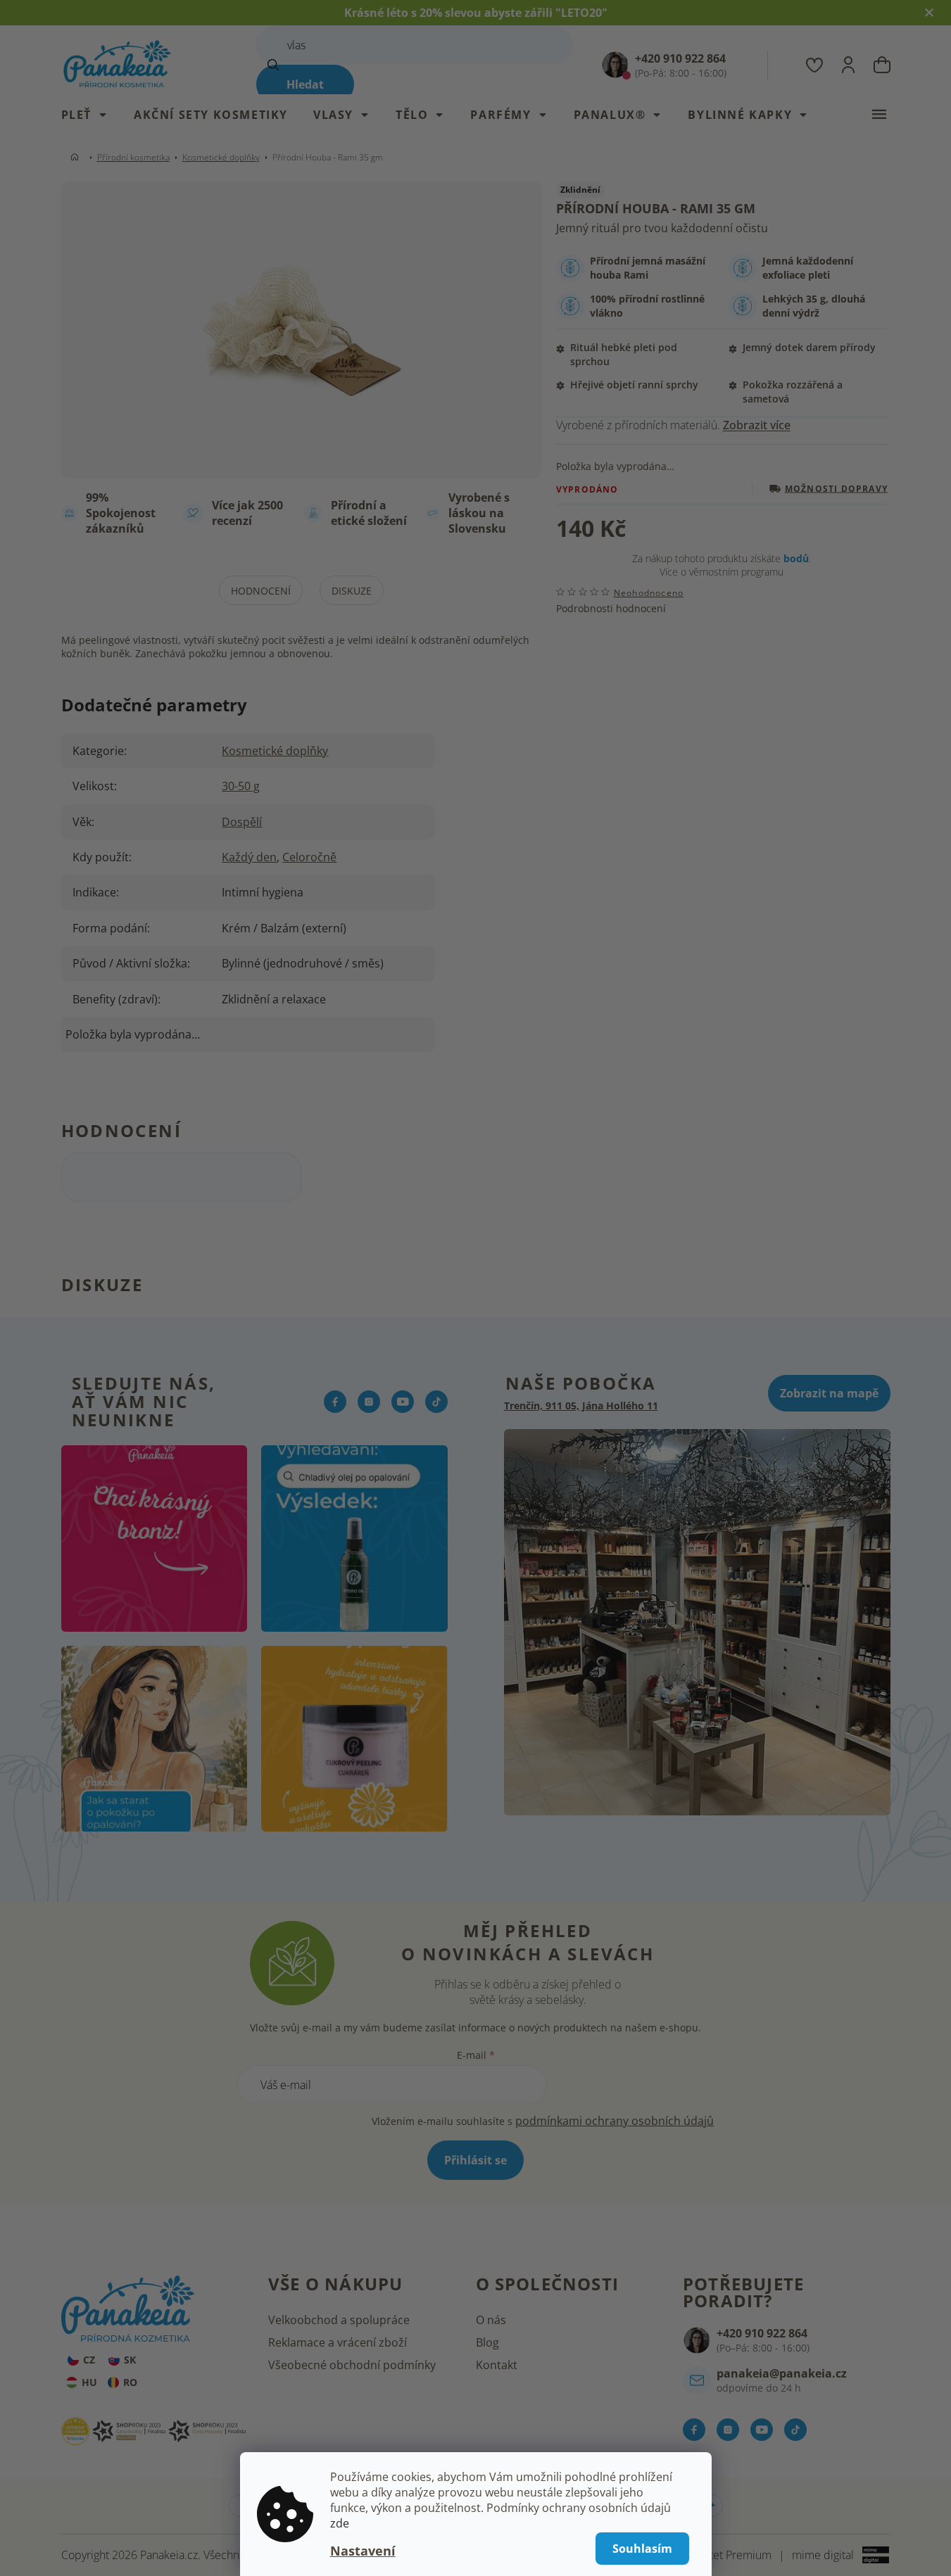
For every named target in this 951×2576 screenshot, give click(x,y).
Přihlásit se (475, 2160)
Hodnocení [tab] (261, 591)
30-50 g (241, 786)
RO (130, 2382)
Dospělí (242, 822)
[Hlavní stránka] (77, 157)
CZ (89, 2360)
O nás (491, 2320)
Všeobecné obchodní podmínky (352, 2365)
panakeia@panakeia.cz (782, 2373)
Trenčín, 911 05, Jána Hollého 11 (581, 1406)
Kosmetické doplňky (275, 751)
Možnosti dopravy (836, 489)
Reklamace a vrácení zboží (338, 2342)
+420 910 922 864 (762, 2333)
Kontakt (497, 2365)
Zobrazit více (757, 425)
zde (340, 2523)
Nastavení (363, 2551)
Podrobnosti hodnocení (611, 608)
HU (89, 2382)
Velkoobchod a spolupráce (339, 2320)
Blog (487, 2342)
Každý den (249, 857)
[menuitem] (91, 115)
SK (130, 2360)
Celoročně (309, 857)
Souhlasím (642, 2549)
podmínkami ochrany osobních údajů (615, 2121)
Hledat (305, 84)
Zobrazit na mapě (829, 1393)
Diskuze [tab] (352, 591)
